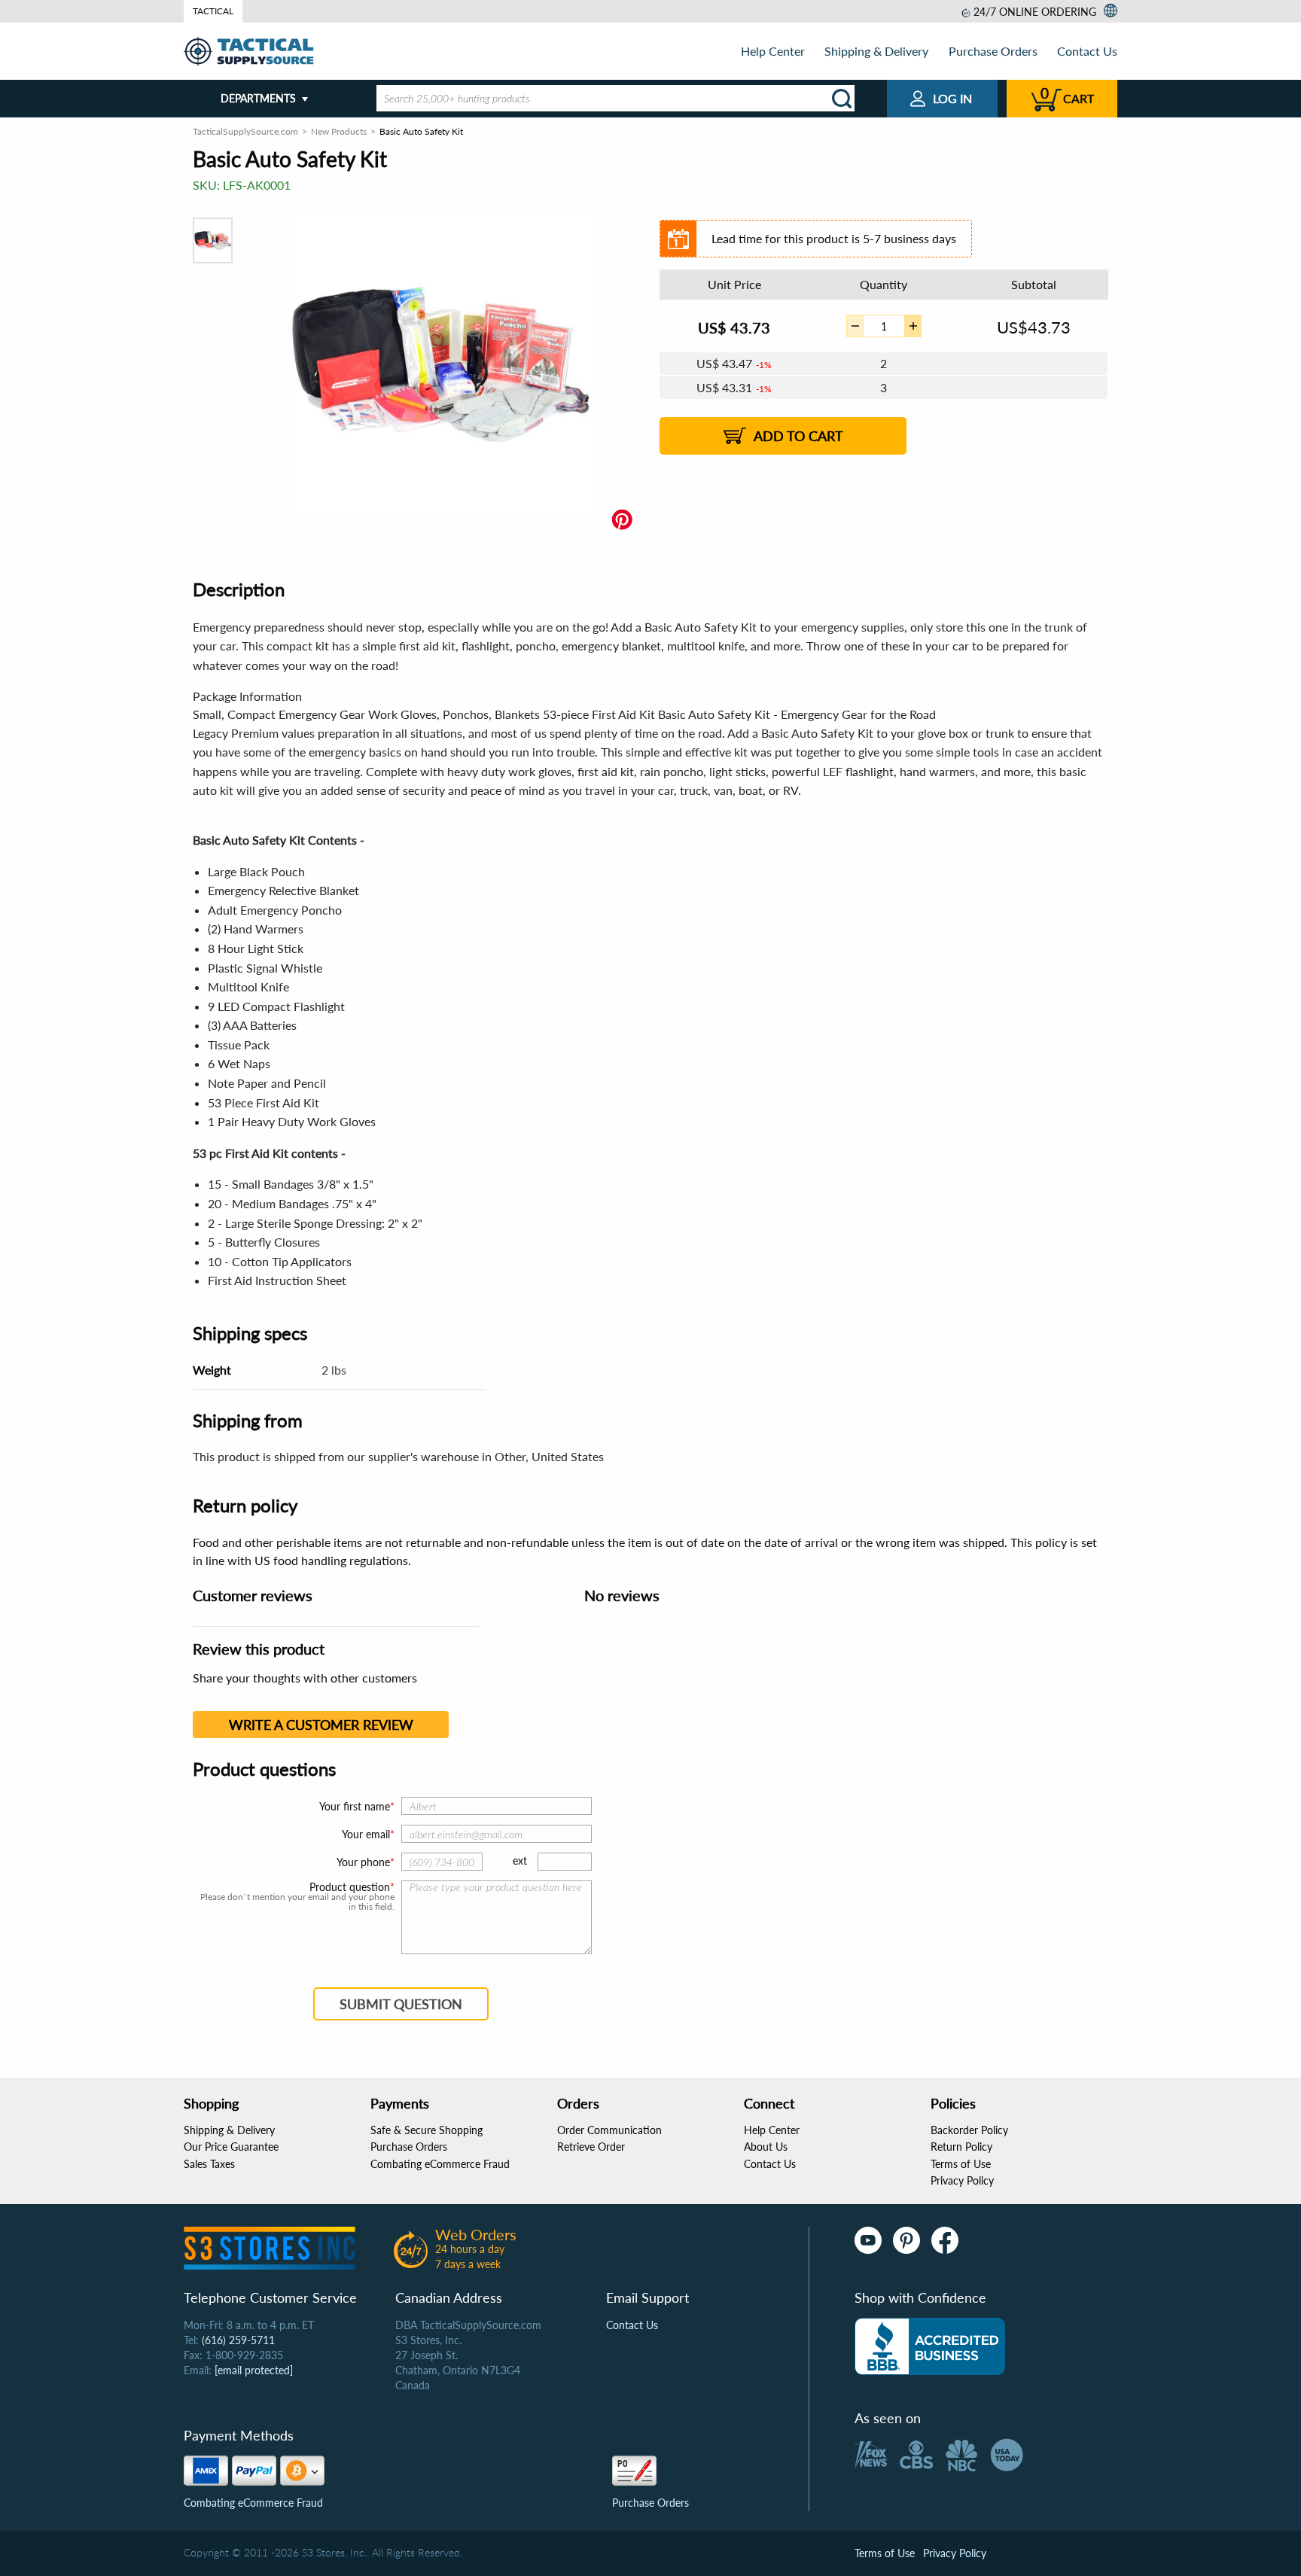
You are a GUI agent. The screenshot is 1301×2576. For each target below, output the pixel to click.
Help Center (773, 51)
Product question (350, 1887)
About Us (766, 2147)
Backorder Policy (969, 2130)
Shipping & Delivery (876, 51)
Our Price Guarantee (231, 2147)
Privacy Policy (962, 2180)
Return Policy (961, 2147)
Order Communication (609, 2130)
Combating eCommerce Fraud (440, 2164)
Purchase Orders (993, 51)
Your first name (355, 1806)
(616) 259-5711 (238, 2340)
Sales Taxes (209, 2164)
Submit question (401, 2004)
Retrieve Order (591, 2147)
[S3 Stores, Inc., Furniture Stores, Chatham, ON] (930, 2346)
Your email (366, 1834)
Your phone (363, 1862)
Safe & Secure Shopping (427, 2130)
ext (520, 1860)
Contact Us (1087, 51)
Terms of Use (961, 2164)
